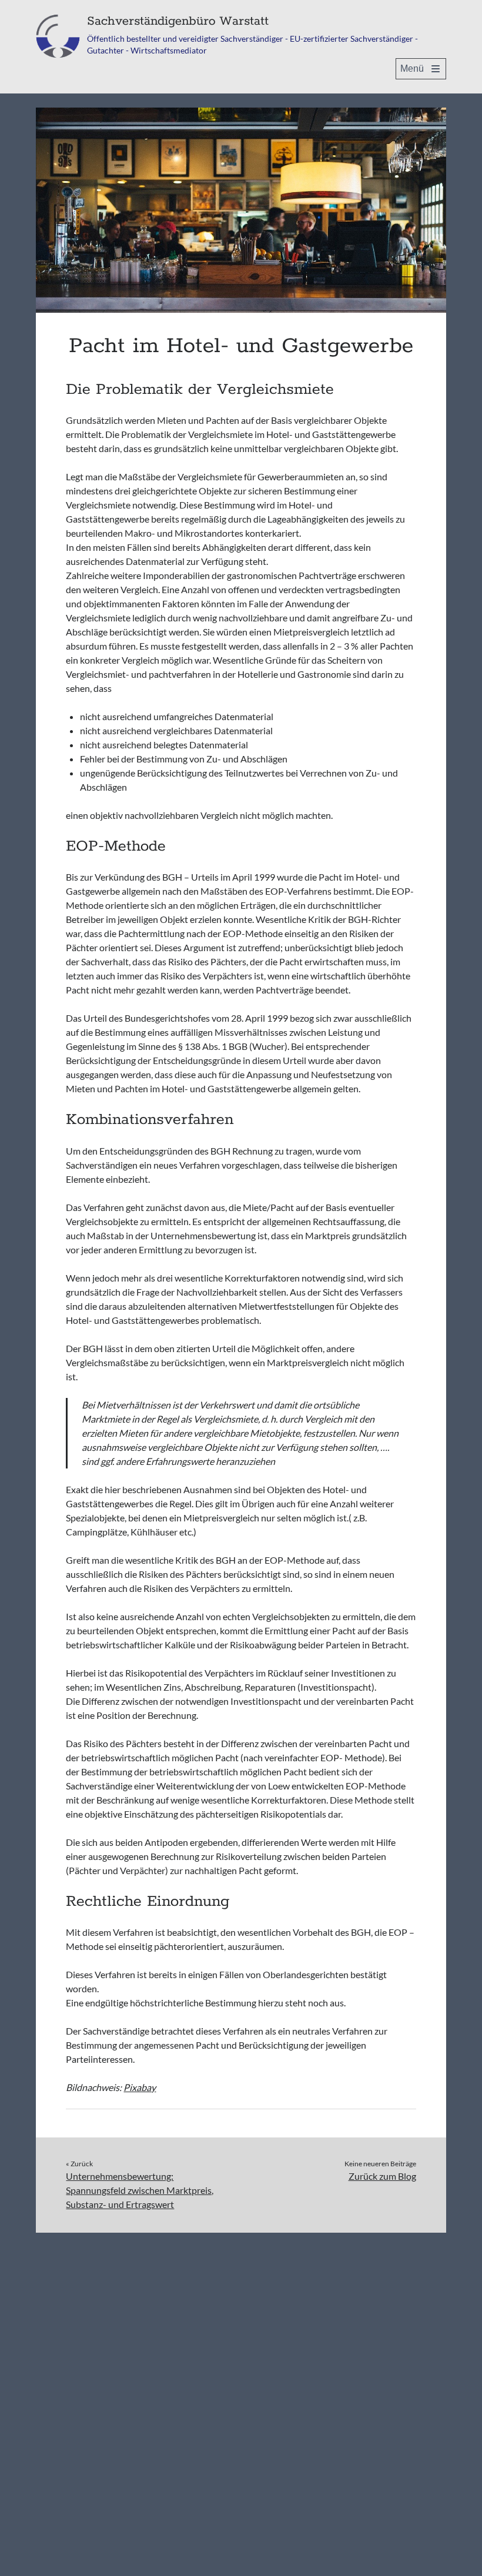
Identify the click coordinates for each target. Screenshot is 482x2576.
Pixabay (140, 2087)
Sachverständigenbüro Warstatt (178, 21)
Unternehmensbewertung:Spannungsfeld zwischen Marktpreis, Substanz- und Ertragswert (140, 2190)
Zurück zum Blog (382, 2176)
